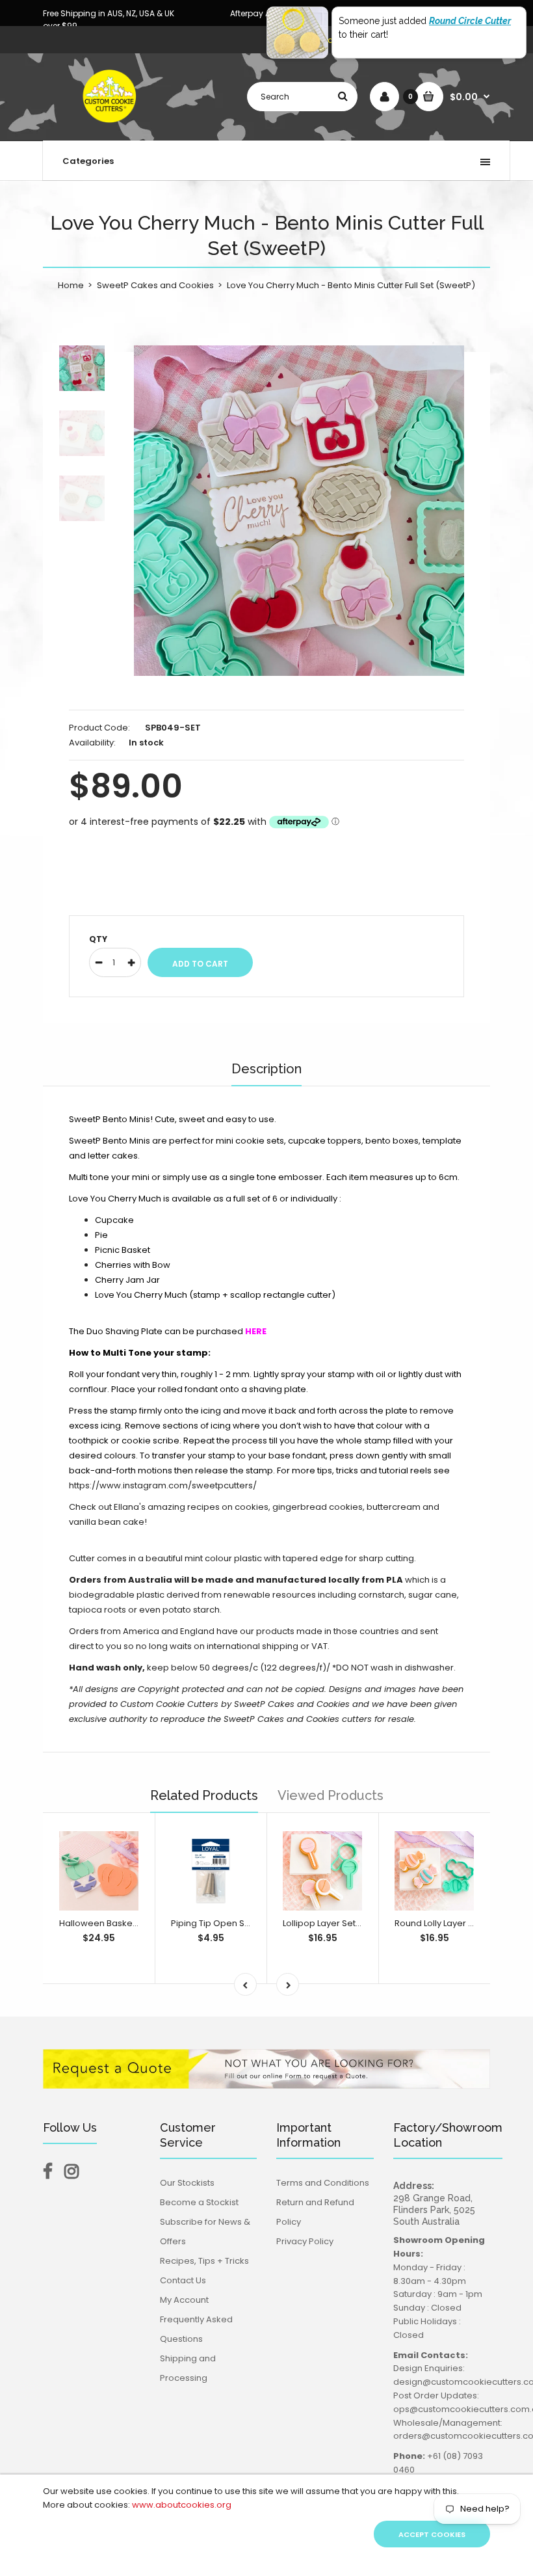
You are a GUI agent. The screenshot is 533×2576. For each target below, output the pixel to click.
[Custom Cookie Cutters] (111, 127)
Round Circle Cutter (470, 21)
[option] (299, 511)
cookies (252, 1507)
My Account (184, 2300)
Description (266, 1069)
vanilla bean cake (107, 1522)
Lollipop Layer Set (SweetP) (340, 1923)
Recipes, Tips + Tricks (204, 2261)
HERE (256, 1331)
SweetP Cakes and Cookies (155, 285)
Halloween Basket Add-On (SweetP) (136, 1923)
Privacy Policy (305, 2241)
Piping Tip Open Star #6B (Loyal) (239, 1923)
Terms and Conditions (323, 2183)
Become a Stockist (199, 2202)
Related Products (204, 1795)
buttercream (394, 1507)
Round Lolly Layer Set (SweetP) (459, 1923)
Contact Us (183, 2280)
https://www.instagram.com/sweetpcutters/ (163, 1485)
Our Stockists (187, 2183)
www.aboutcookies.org (182, 2505)
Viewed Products (331, 1795)
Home (71, 285)
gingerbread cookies (318, 1507)
